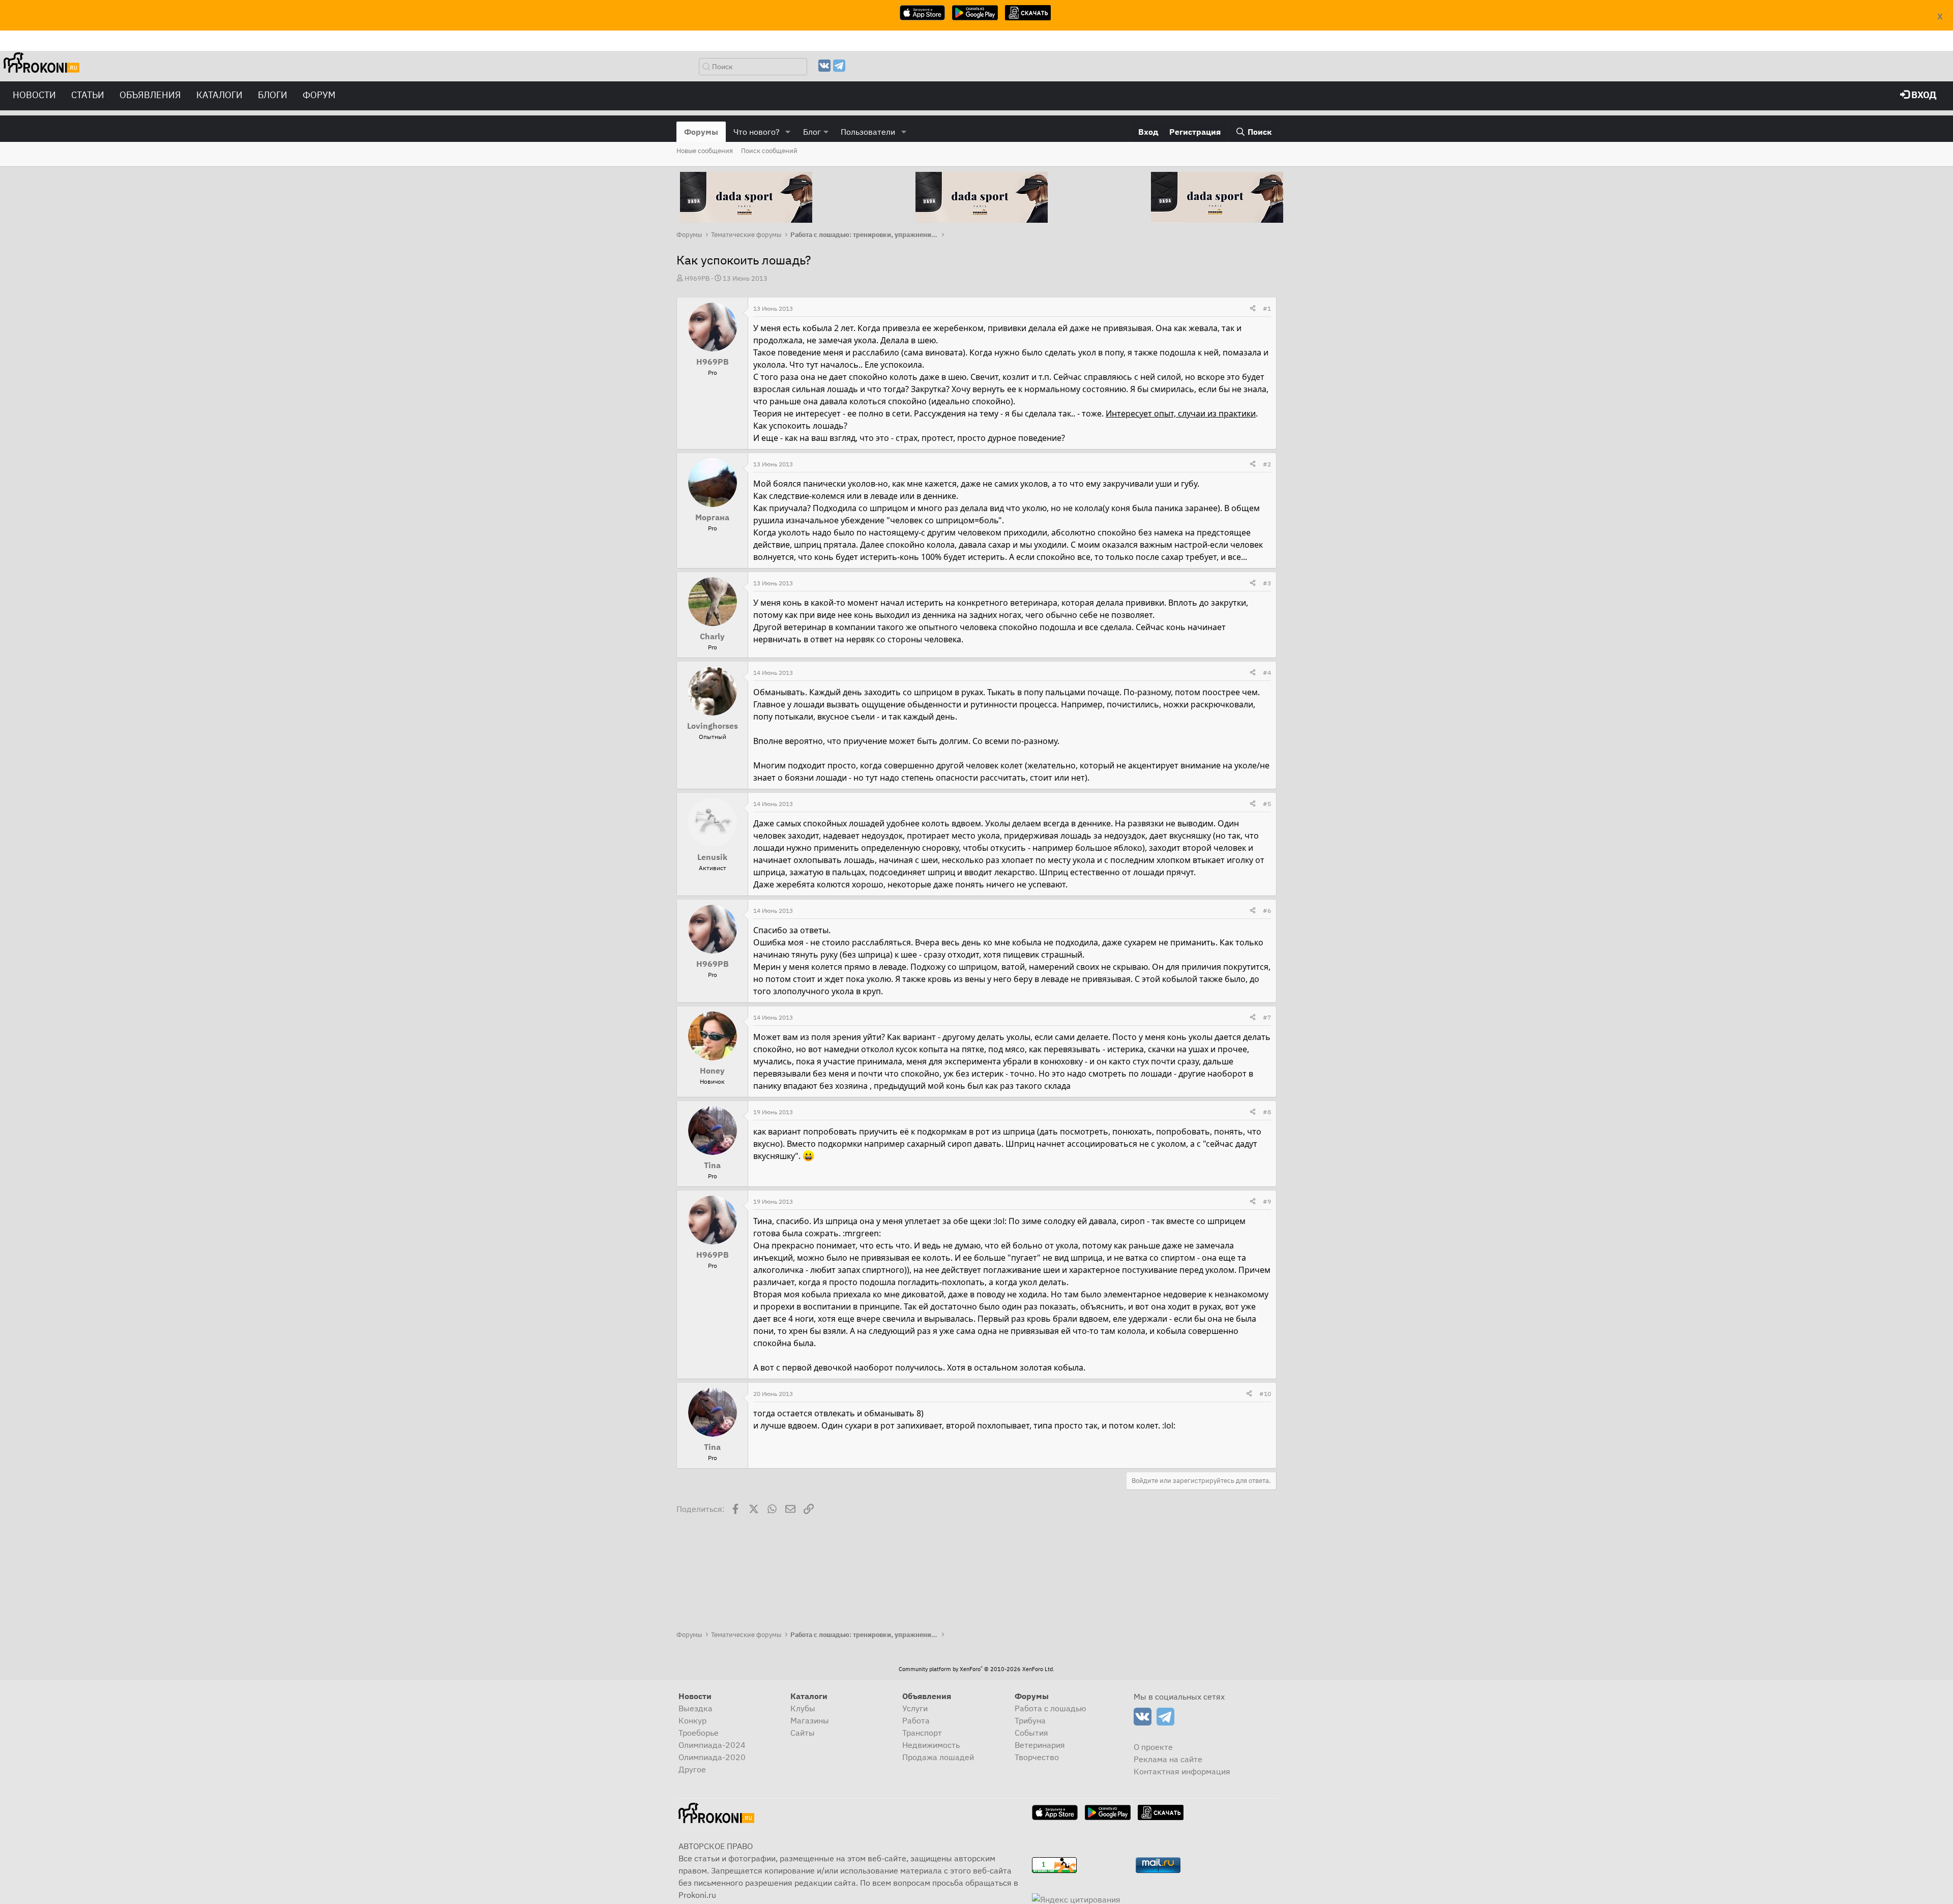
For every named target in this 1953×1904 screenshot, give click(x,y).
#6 (1267, 911)
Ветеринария (1040, 1745)
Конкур (692, 1720)
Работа (916, 1720)
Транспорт (922, 1733)
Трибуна (1030, 1720)
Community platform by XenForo (976, 1669)
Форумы (701, 132)
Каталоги (219, 95)
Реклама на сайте (1168, 1759)
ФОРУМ (319, 95)
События (1031, 1733)
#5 (1267, 804)
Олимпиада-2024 (712, 1745)
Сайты (803, 1733)
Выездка (696, 1708)
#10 (1265, 1394)
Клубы (803, 1708)
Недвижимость (931, 1745)
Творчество (1037, 1757)
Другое (692, 1769)
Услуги (915, 1708)
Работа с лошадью (1051, 1708)
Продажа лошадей (938, 1757)
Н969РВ (697, 278)
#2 (1267, 464)
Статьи (88, 95)
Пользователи (868, 132)
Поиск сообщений (769, 151)
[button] (788, 132)
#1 (1267, 308)
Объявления (150, 95)
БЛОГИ (273, 95)
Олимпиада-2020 (712, 1757)
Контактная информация (1182, 1771)
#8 (1267, 1112)
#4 (1267, 673)
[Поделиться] (1253, 309)
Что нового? (757, 132)
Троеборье (699, 1733)
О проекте (1153, 1747)
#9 (1267, 1201)
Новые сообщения (705, 151)
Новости (34, 95)
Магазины (810, 1720)
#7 (1267, 1017)
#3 (1267, 583)
